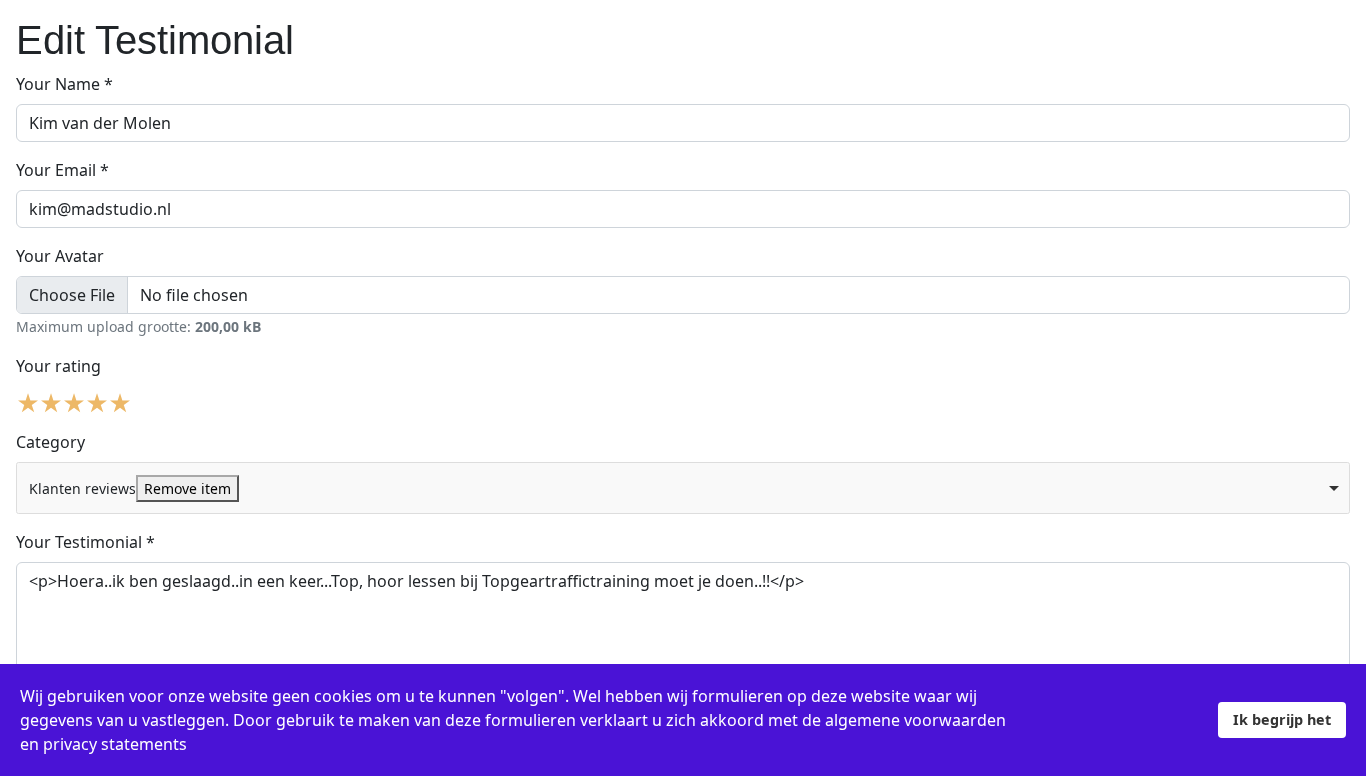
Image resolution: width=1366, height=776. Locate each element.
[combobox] (683, 488)
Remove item (187, 488)
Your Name (64, 84)
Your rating (58, 366)
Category (50, 442)
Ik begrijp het (1282, 719)
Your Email (62, 170)
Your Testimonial (85, 542)
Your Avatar (60, 256)
